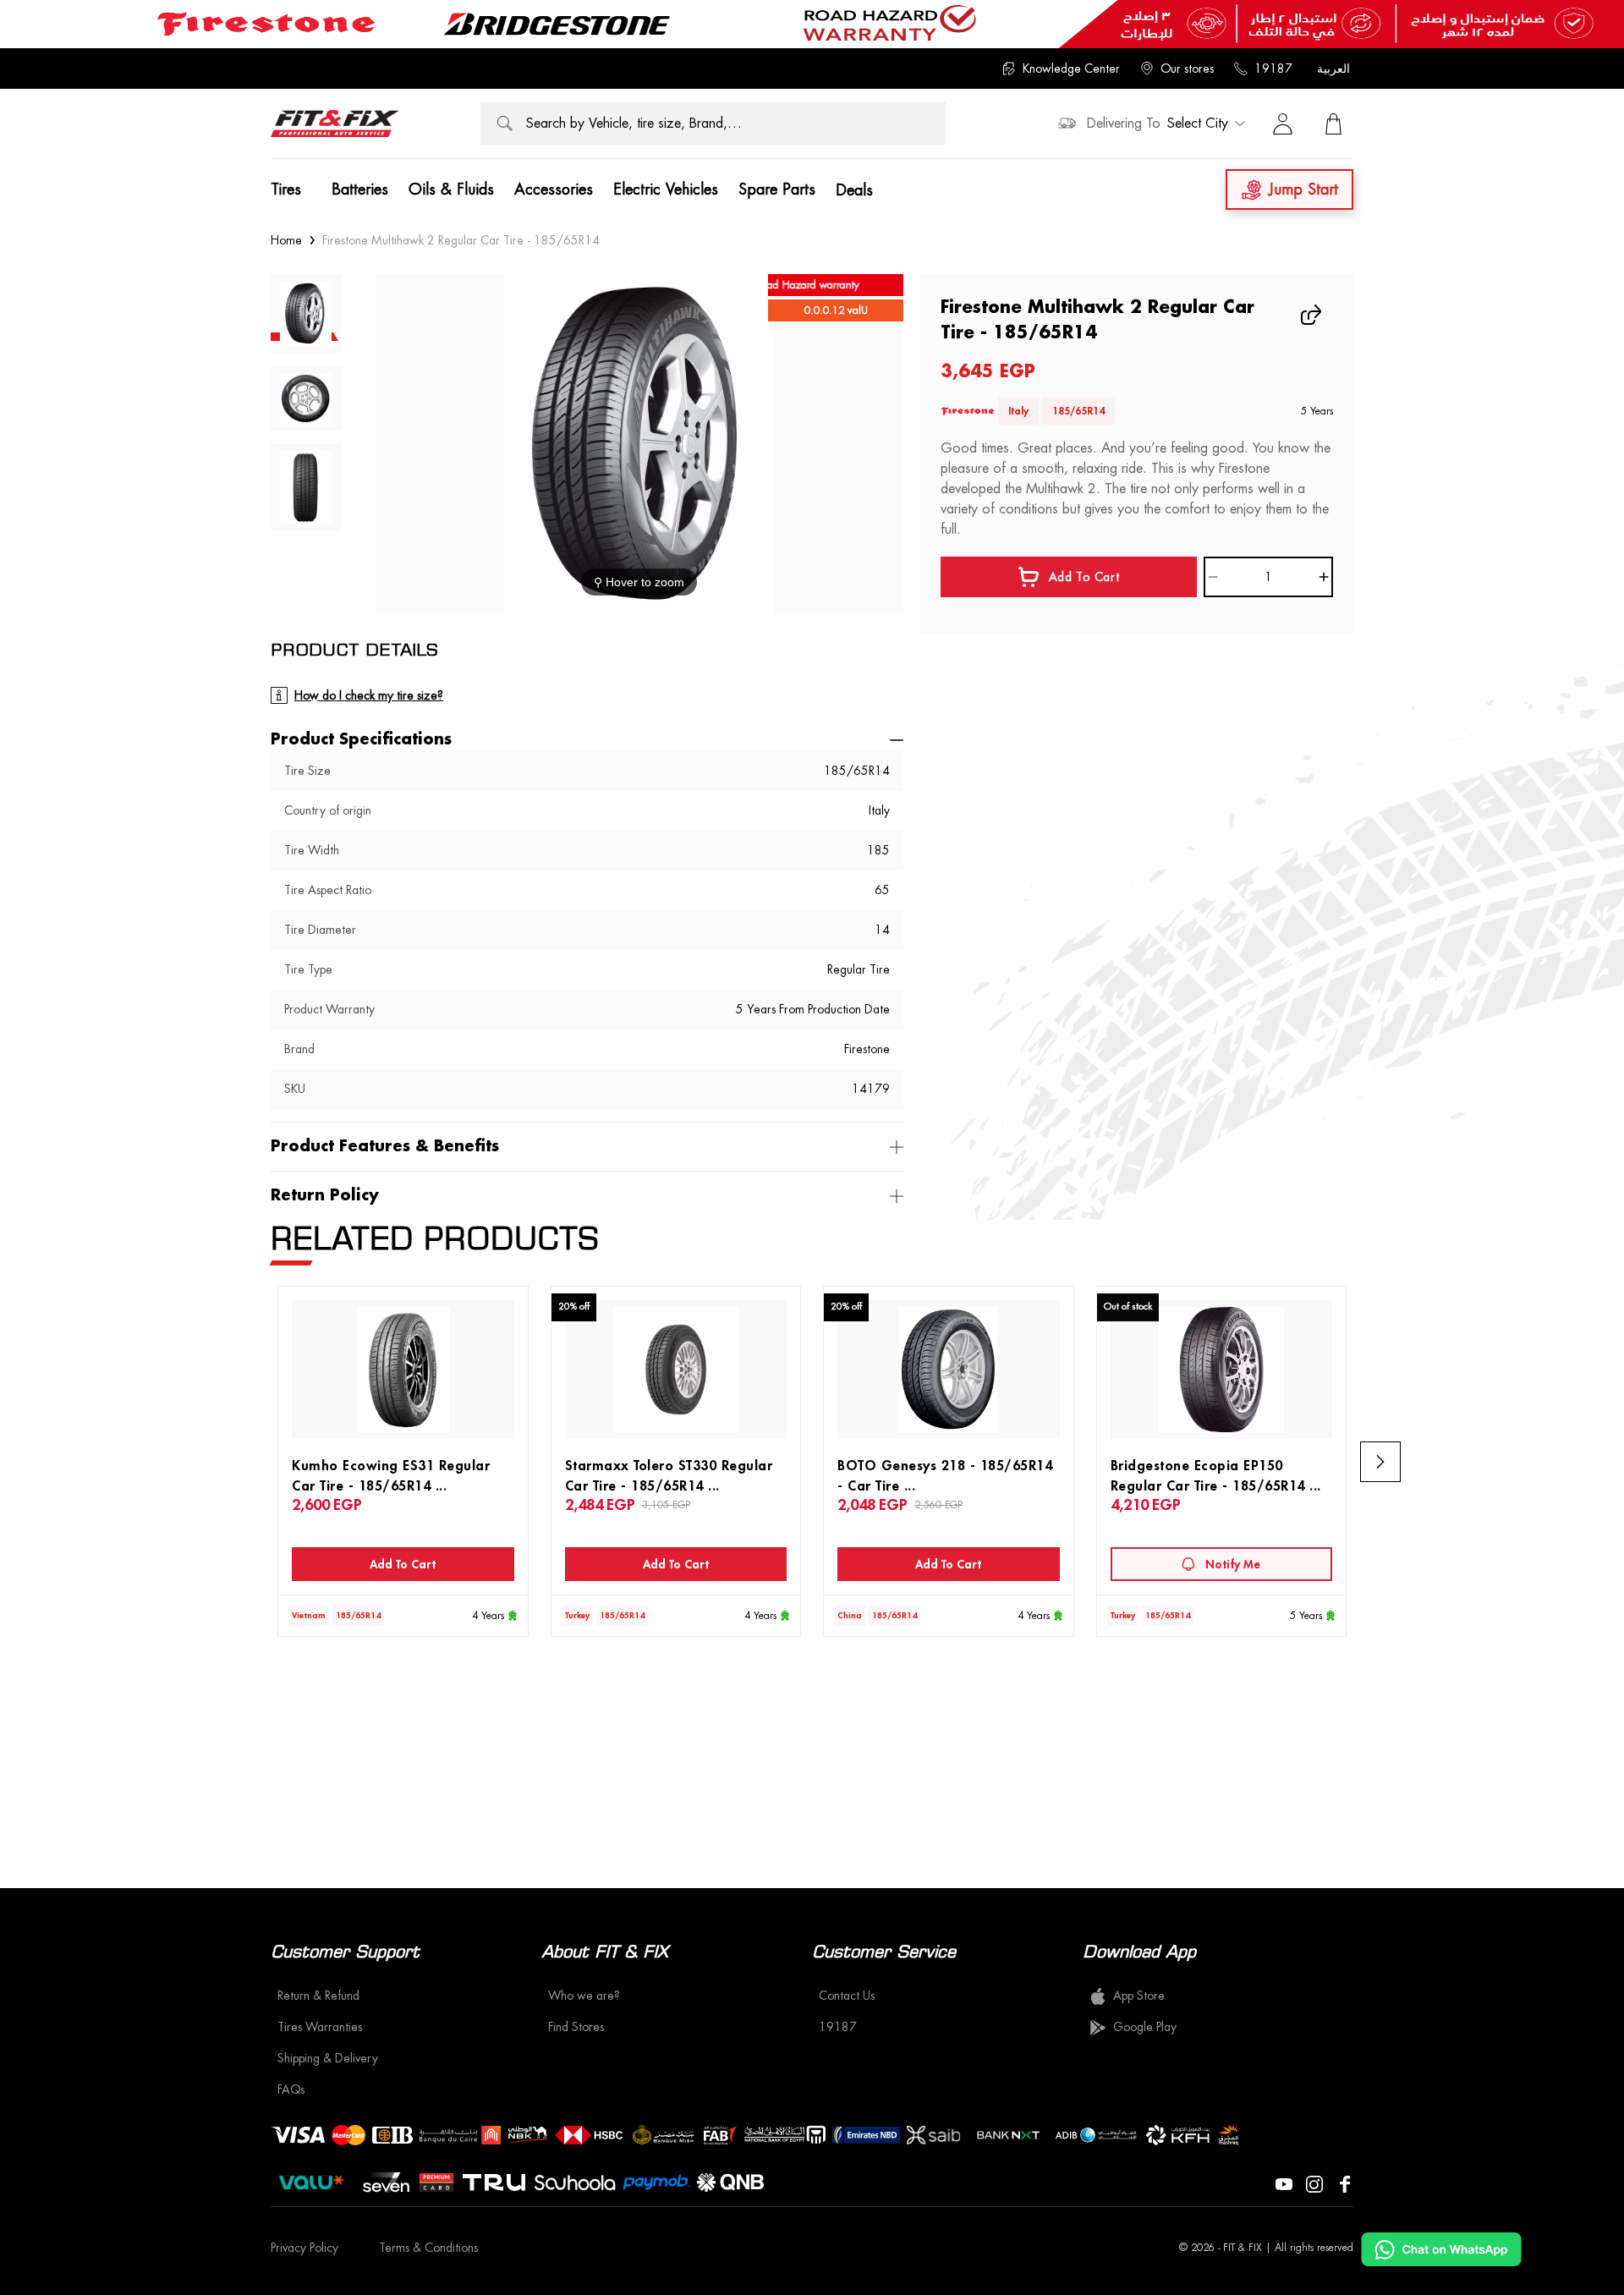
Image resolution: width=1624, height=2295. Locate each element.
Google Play (1145, 2027)
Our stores (1187, 69)
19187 (1273, 69)
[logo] (335, 124)
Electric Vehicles (666, 189)
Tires (286, 189)
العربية (1333, 69)
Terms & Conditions (428, 2248)
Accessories (554, 189)
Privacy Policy (304, 2248)
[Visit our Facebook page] (1345, 2182)
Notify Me (1233, 1564)
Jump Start (1303, 189)
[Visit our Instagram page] (1314, 2182)
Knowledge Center (1071, 69)
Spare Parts (777, 189)
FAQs (291, 2089)
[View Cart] (1333, 124)
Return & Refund (318, 1996)
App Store (1139, 1996)
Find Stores (576, 2027)
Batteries (360, 189)
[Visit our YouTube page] (1284, 2182)
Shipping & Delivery (328, 2058)
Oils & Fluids (451, 189)
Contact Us (847, 1996)
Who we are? (584, 1996)
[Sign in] (1282, 124)
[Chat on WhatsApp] (1441, 2249)
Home (286, 240)
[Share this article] (1313, 315)
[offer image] (812, 24)
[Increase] (1324, 577)
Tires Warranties (320, 2027)
